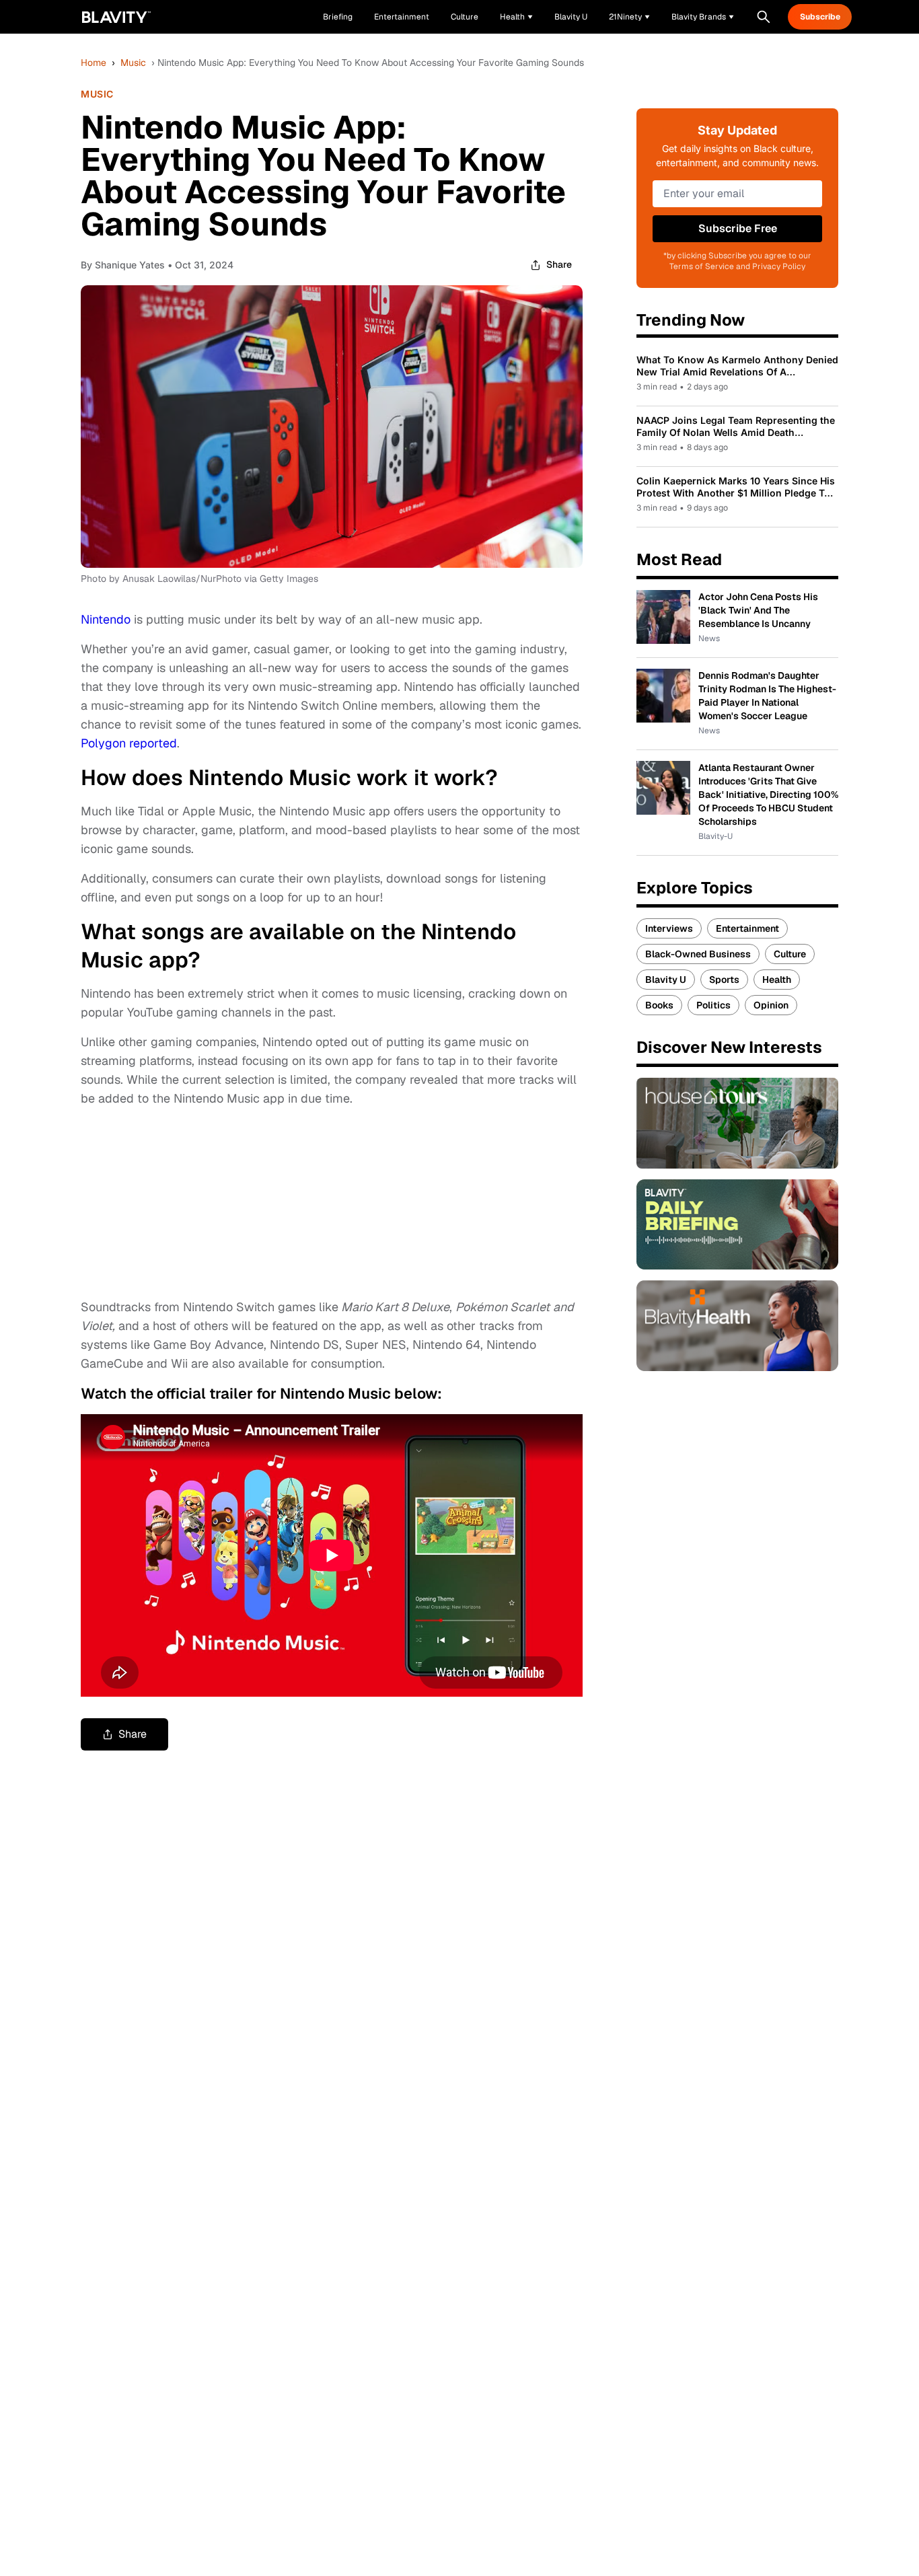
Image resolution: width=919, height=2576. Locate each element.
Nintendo (106, 619)
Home (94, 63)
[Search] (764, 17)
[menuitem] (516, 17)
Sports (724, 980)
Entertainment (747, 928)
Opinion (771, 1005)
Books (659, 1005)
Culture (790, 954)
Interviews (669, 928)
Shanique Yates (130, 265)
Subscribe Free (738, 228)
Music (133, 63)
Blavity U (666, 980)
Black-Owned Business (698, 954)
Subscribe (820, 17)
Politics (713, 1005)
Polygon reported (129, 743)
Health (777, 980)
